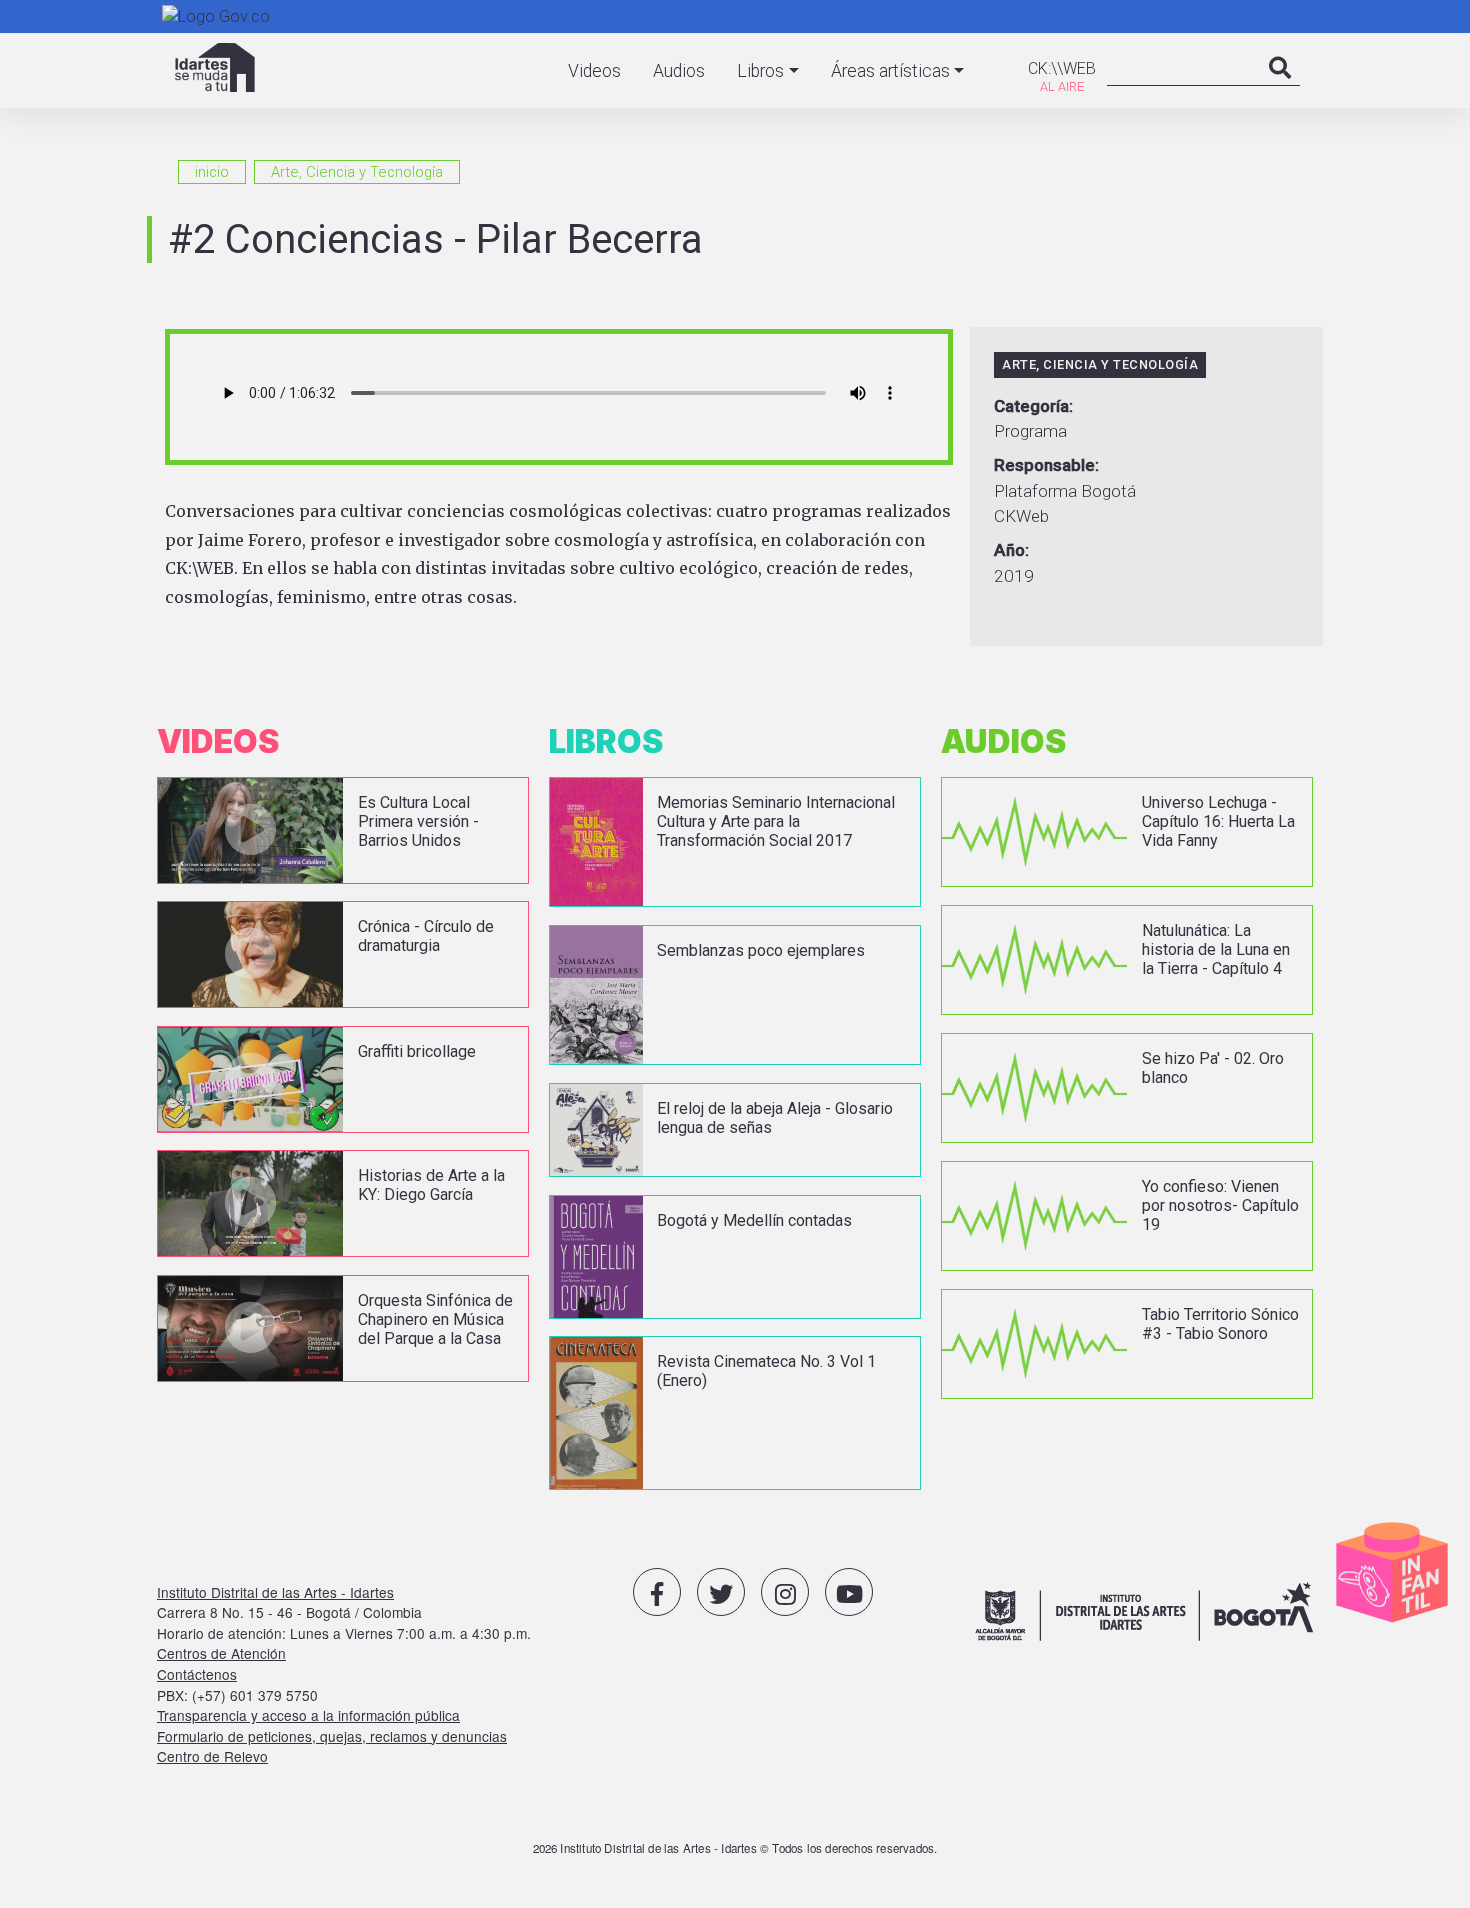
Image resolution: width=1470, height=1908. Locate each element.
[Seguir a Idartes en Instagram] (785, 1592)
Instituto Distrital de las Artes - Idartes (275, 1592)
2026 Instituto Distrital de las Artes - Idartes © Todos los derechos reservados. (735, 1848)
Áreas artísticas (890, 71)
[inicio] (215, 67)
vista (343, 830)
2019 (1014, 576)
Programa (1030, 431)
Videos (594, 71)
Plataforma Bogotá (1065, 491)
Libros (760, 71)
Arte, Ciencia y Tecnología (357, 172)
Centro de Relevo (212, 1756)
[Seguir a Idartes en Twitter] (721, 1592)
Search (1280, 88)
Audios (679, 71)
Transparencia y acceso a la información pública (308, 1715)
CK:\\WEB (1062, 68)
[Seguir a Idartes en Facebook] (657, 1592)
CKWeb (1021, 516)
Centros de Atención (221, 1653)
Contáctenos (197, 1674)
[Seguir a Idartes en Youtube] (849, 1592)
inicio (212, 172)
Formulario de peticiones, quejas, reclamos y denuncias (332, 1736)
